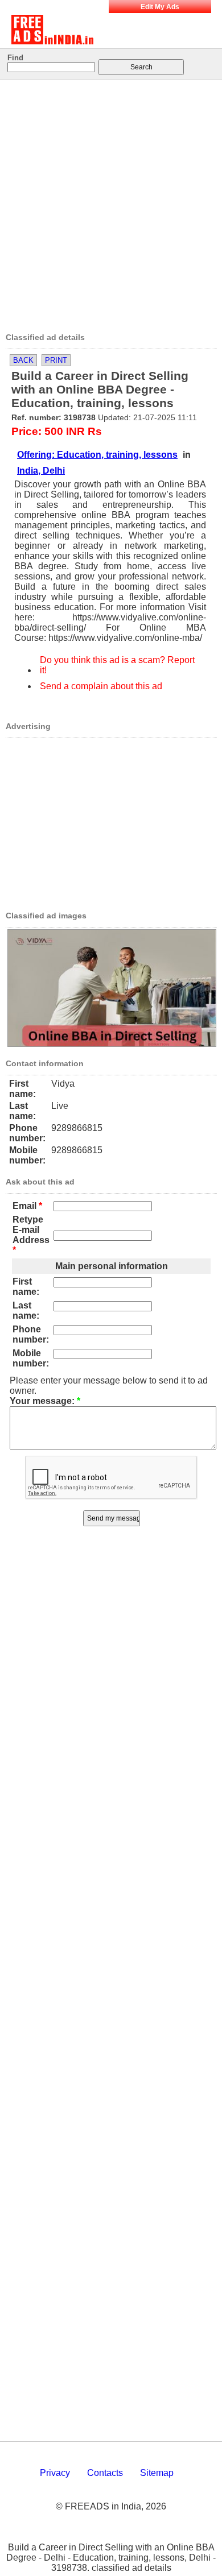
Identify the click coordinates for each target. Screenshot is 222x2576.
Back (23, 360)
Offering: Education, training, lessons (97, 455)
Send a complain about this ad (101, 686)
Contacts (105, 2473)
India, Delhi (41, 471)
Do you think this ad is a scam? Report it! (117, 665)
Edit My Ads (160, 7)
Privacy (55, 2473)
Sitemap (157, 2473)
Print (56, 360)
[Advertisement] (111, 202)
